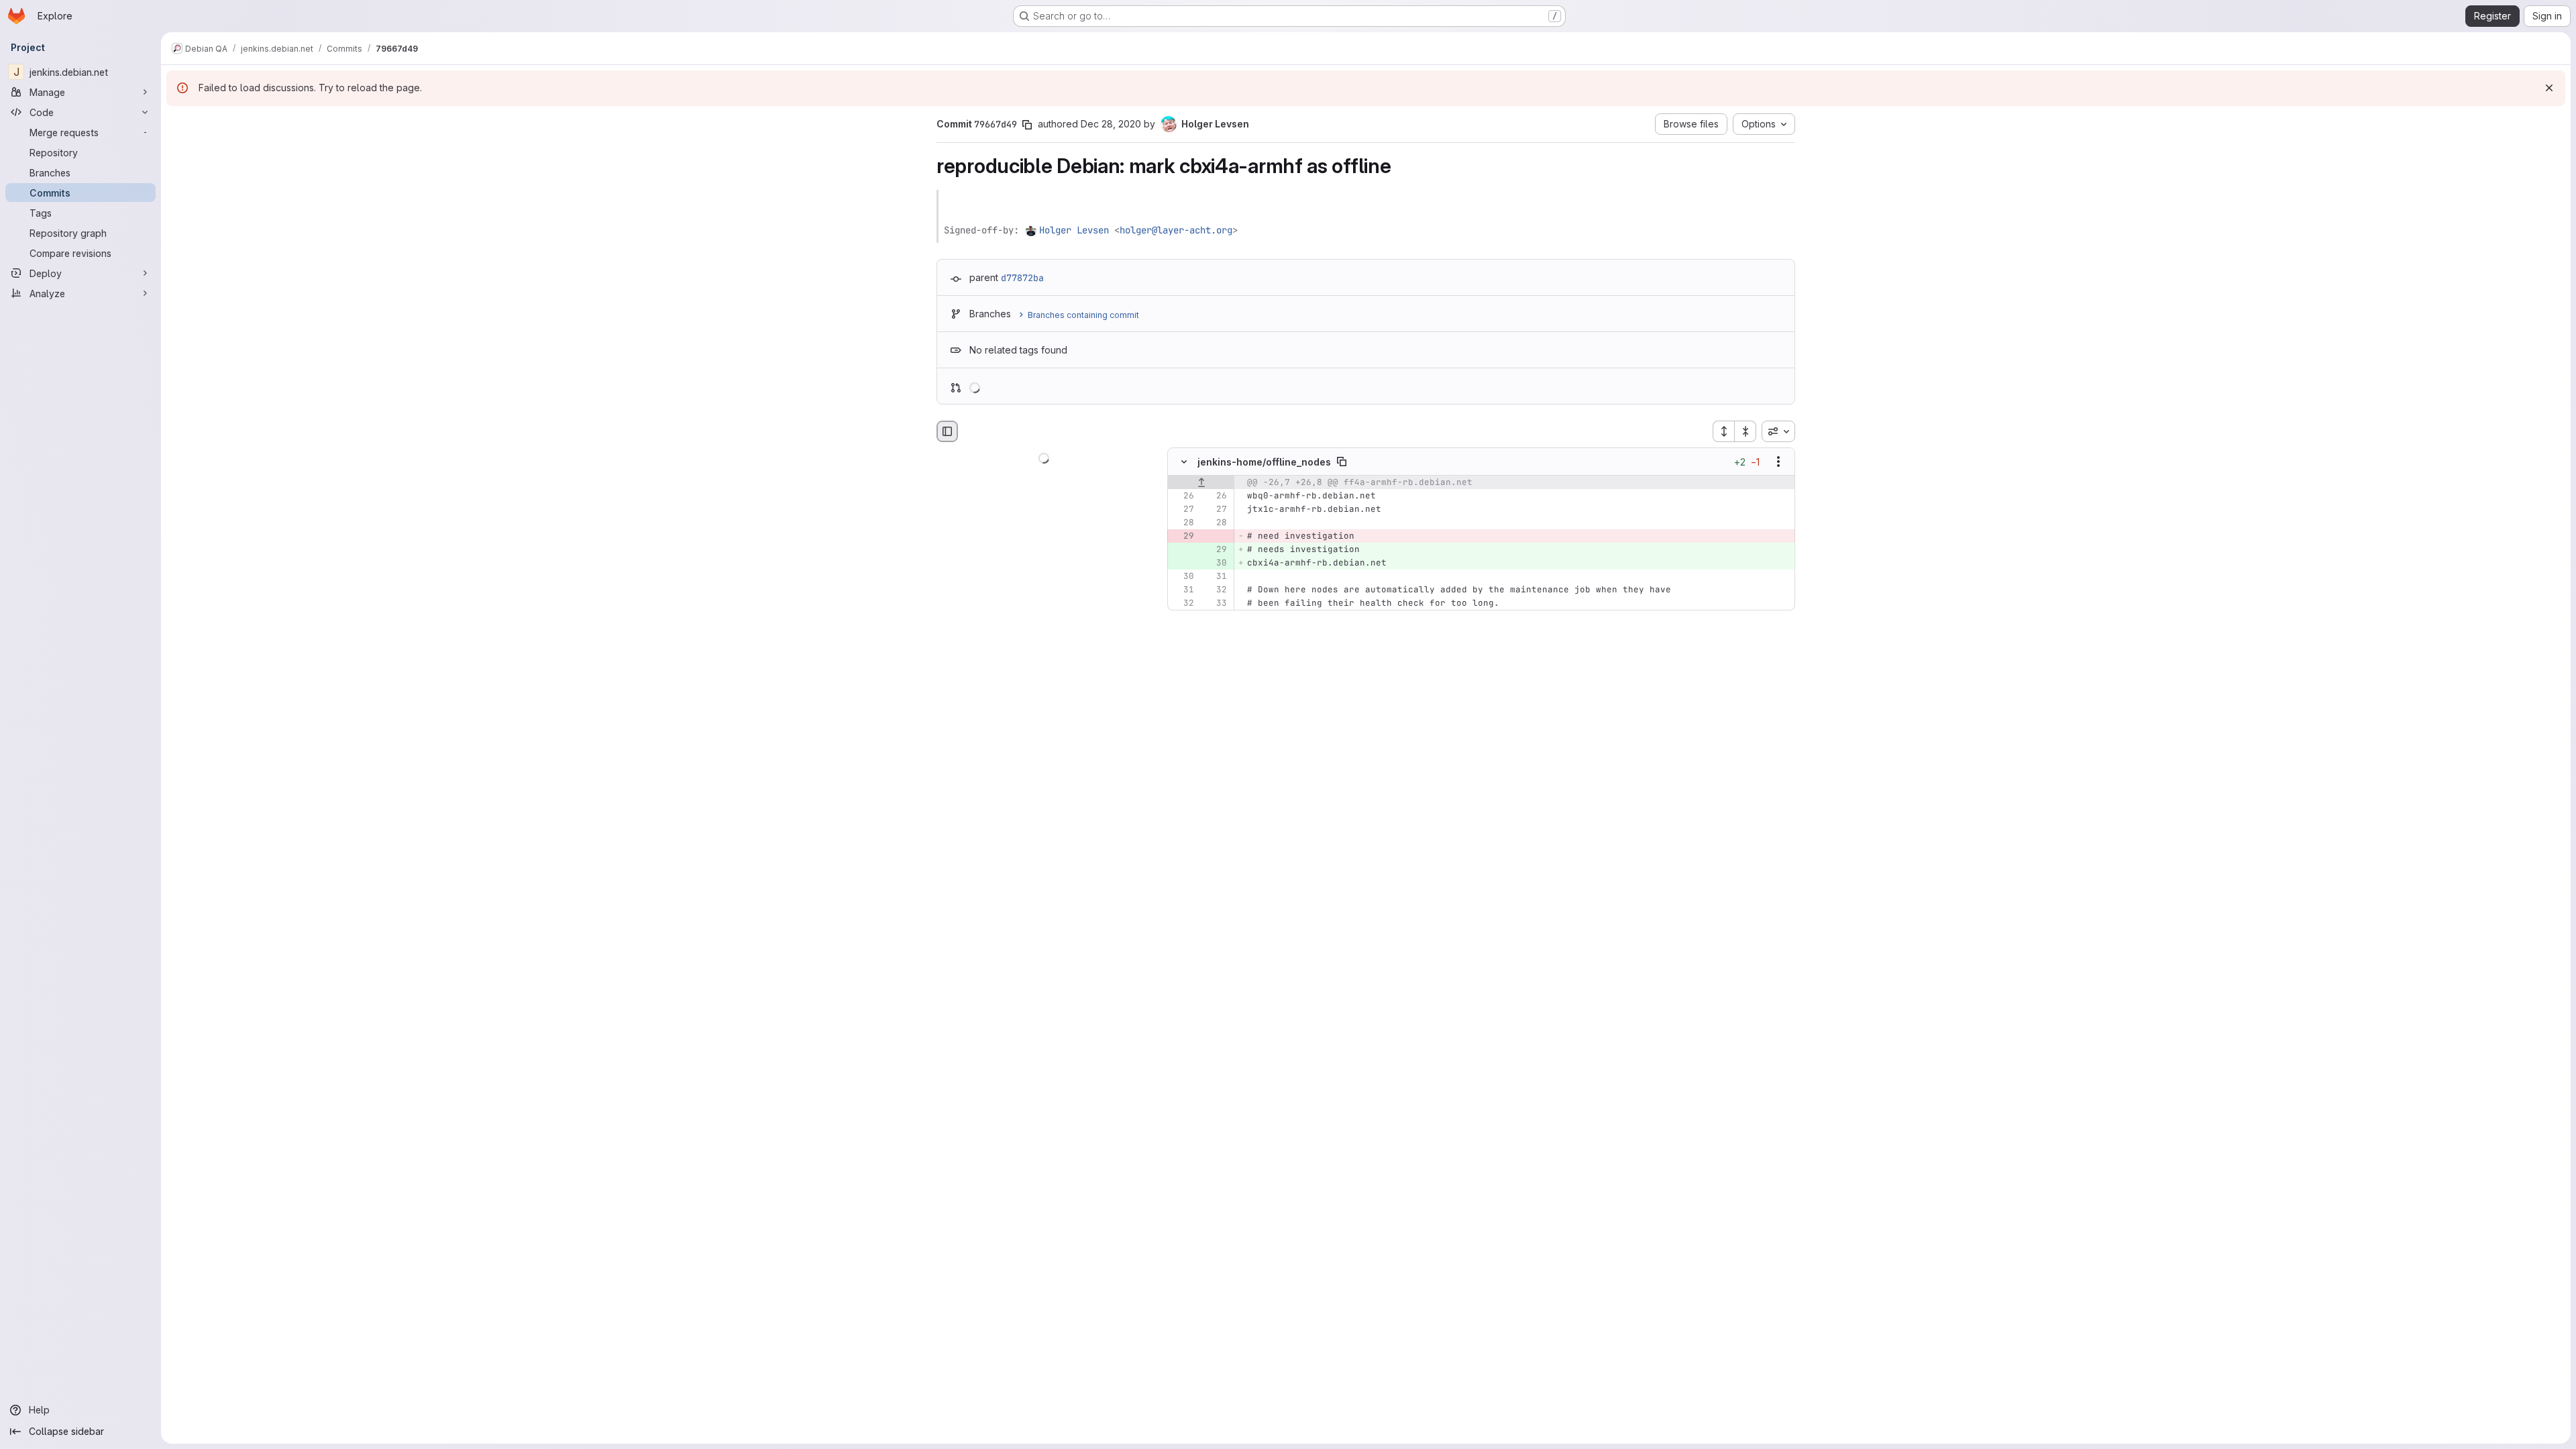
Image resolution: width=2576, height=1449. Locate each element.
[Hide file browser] (947, 431)
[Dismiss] (2549, 88)
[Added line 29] (1216, 550)
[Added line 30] (1216, 563)
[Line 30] (1183, 577)
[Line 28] (1183, 523)
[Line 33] (1216, 604)
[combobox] (1778, 431)
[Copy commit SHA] (1027, 125)
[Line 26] (1183, 496)
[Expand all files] (1723, 431)
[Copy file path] (1342, 462)
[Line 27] (1183, 510)
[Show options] (1778, 462)
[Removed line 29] (1183, 537)
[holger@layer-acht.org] (1032, 230)
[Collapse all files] (1746, 431)
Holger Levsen (1074, 230)
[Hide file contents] (1184, 462)
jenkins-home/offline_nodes (1264, 462)
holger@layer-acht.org (1176, 230)
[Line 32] (1216, 590)
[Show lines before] (1201, 483)
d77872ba (1022, 278)
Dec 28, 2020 (1111, 124)
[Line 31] (1216, 577)
